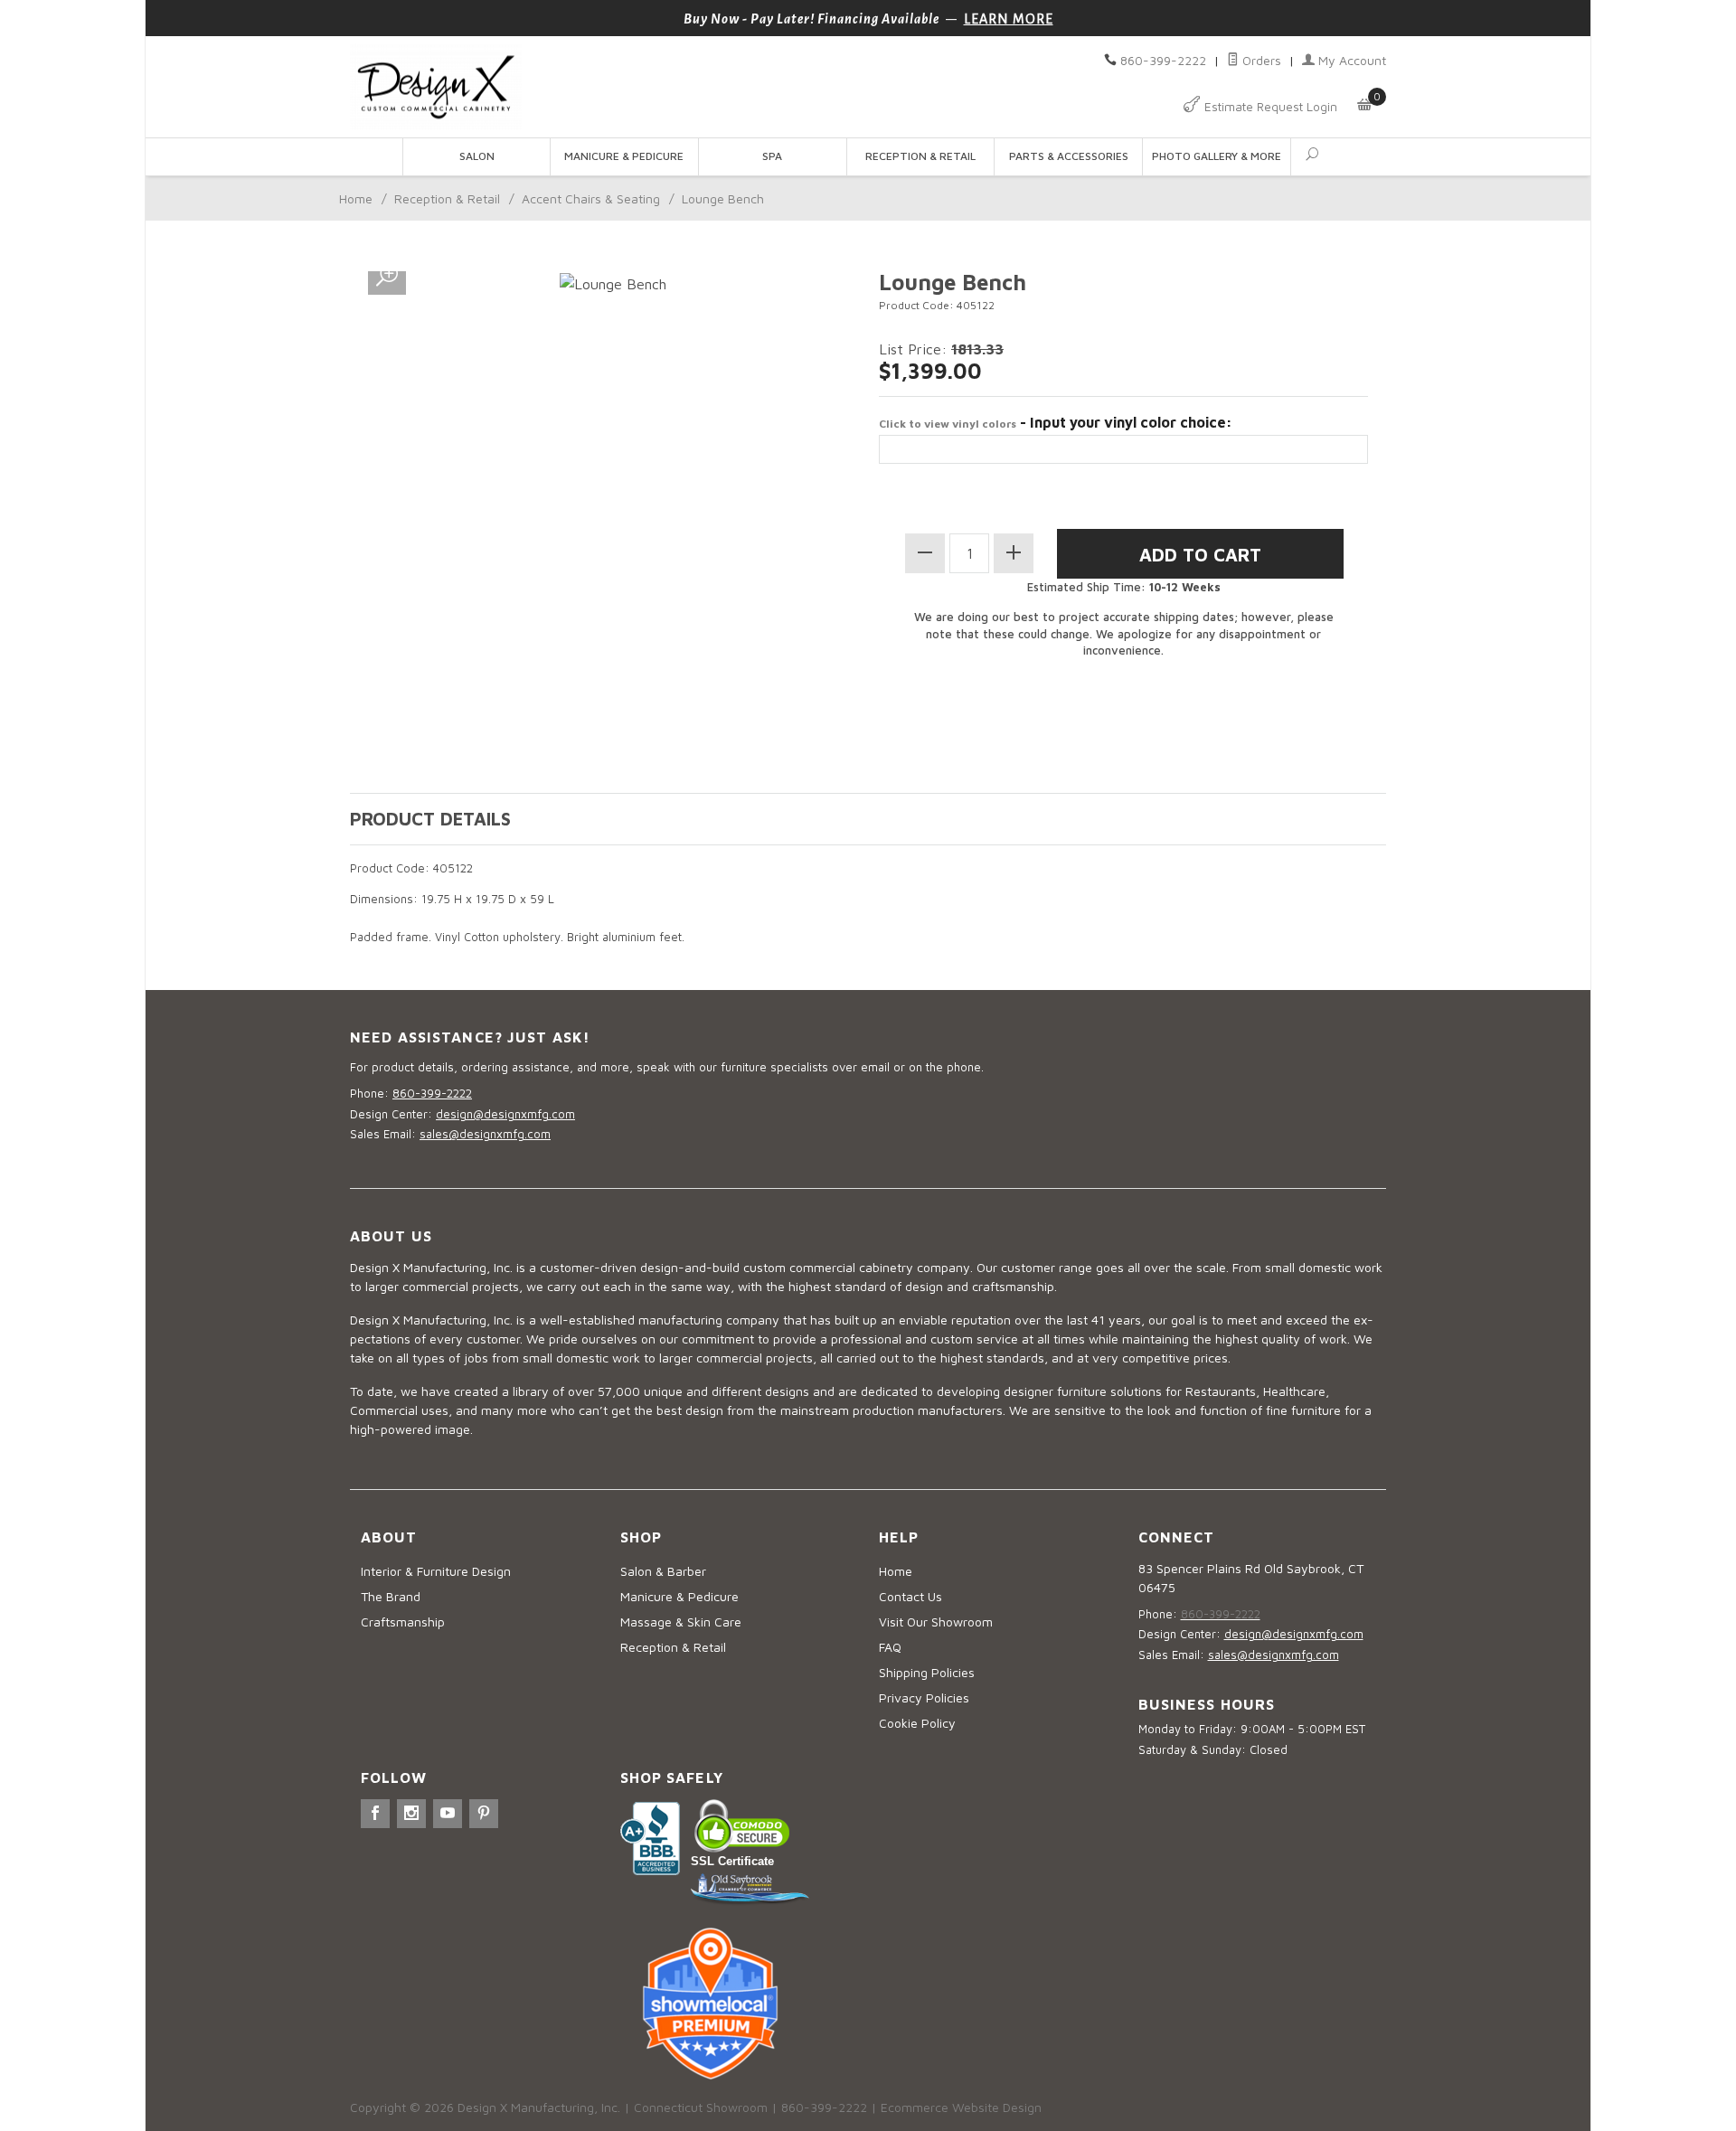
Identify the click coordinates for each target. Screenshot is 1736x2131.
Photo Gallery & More (1217, 156)
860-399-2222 (1163, 60)
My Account (1350, 60)
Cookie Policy (917, 1723)
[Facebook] (375, 1814)
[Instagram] (411, 1814)
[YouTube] (448, 1814)
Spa (772, 156)
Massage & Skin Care (681, 1622)
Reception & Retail (920, 156)
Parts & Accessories (1069, 156)
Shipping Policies (927, 1672)
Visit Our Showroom (936, 1622)
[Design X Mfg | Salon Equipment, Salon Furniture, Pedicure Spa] (604, 87)
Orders (1260, 60)
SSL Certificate (732, 1861)
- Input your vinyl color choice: (1056, 422)
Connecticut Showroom (701, 2107)
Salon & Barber (663, 1571)
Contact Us (910, 1596)
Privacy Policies (924, 1697)
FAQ (890, 1647)
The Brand (391, 1596)
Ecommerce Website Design (961, 2107)
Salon (477, 156)
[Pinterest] (484, 1814)
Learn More (1009, 19)
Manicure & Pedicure (624, 156)
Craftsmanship (403, 1622)
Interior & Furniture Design (436, 1571)
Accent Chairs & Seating (591, 198)
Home (356, 198)
